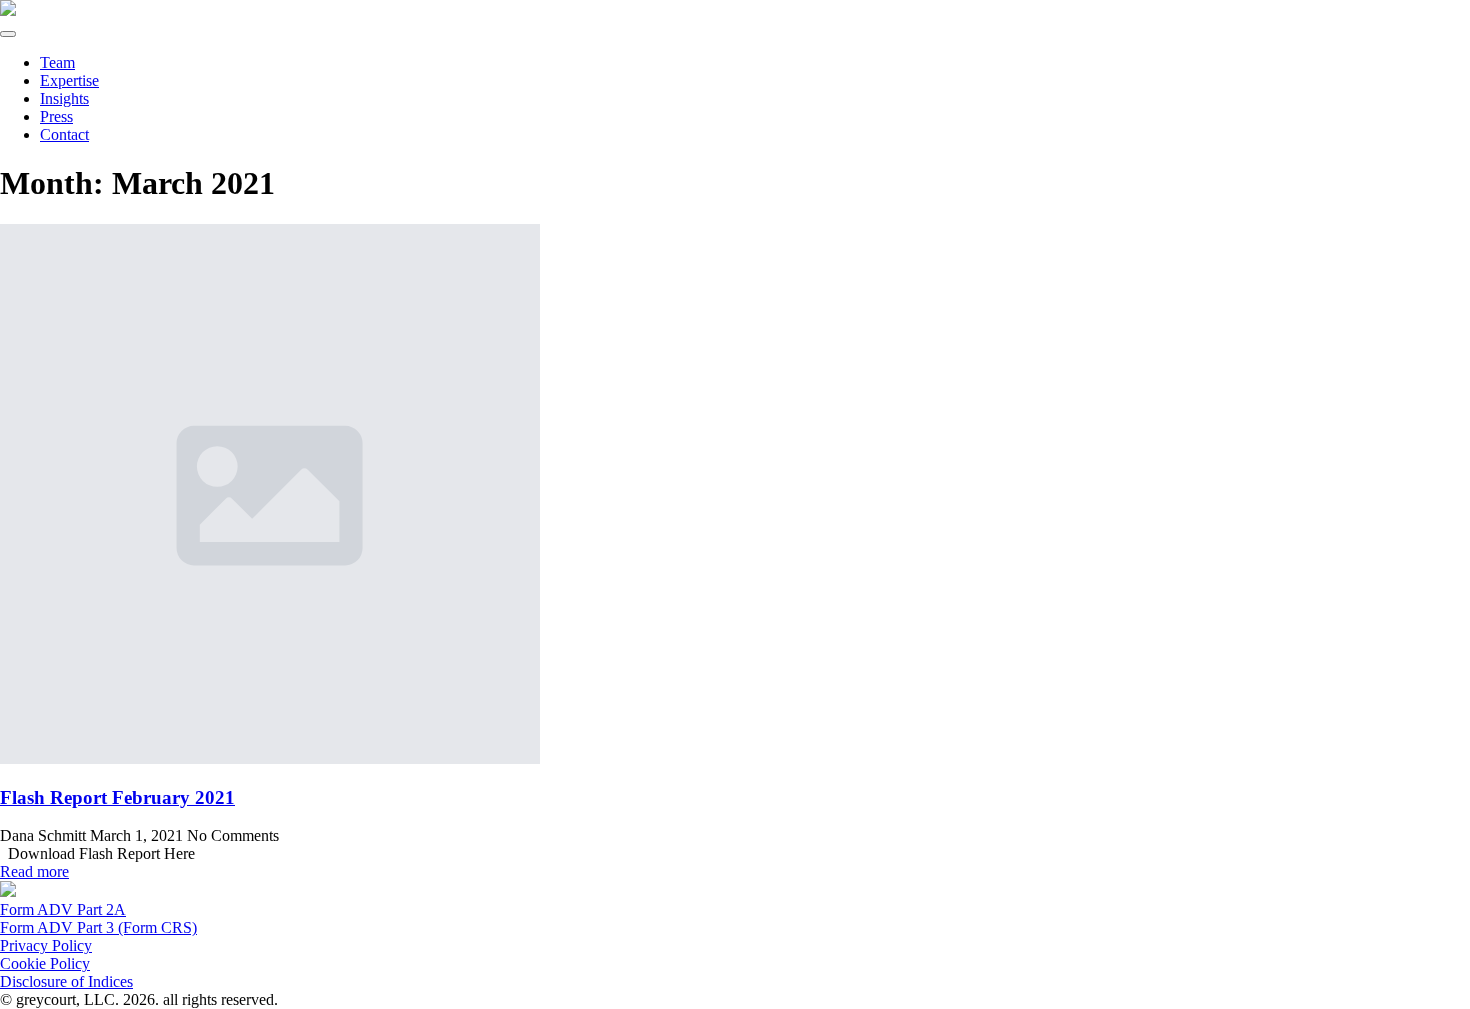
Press (56, 116)
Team (57, 62)
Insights (64, 98)
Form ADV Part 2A (63, 909)
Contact (64, 134)
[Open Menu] (8, 34)
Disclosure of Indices (66, 981)
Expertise (69, 80)
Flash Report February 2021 (117, 797)
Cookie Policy (45, 963)
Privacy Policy (46, 945)
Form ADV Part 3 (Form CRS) (98, 927)
